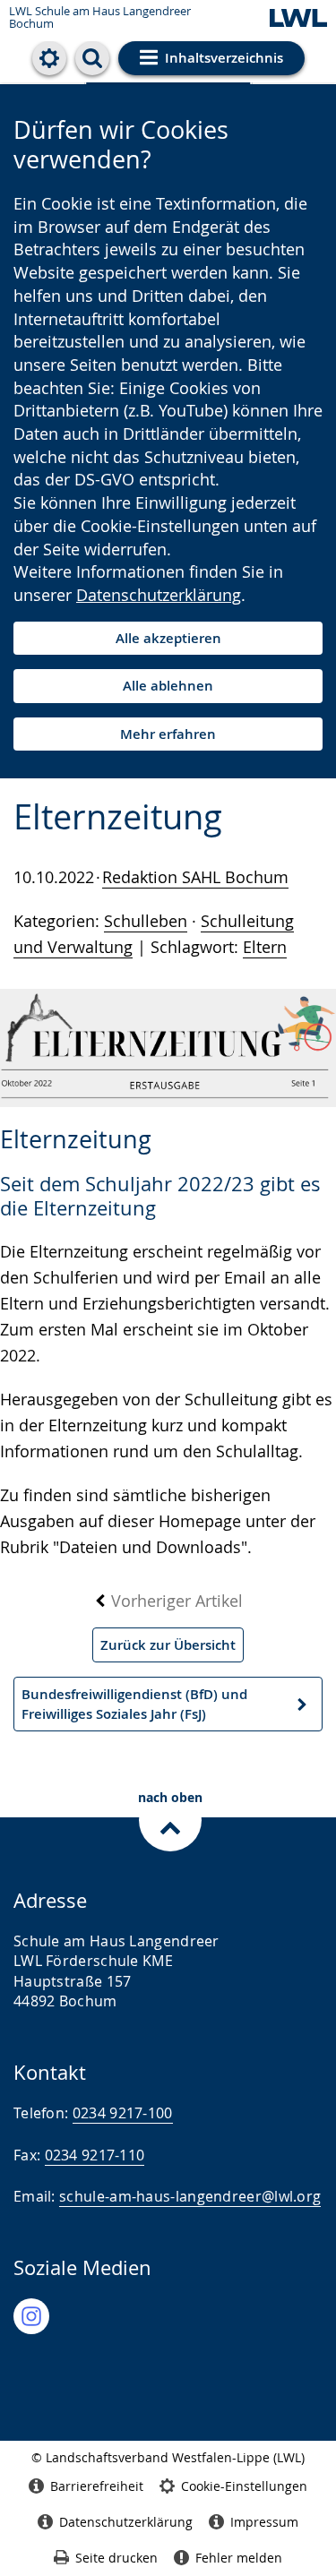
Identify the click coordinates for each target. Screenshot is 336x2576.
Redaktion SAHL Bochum (195, 877)
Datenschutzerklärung (159, 595)
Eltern (265, 947)
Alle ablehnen (168, 686)
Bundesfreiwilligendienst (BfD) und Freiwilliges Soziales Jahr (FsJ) (134, 1708)
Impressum (264, 2522)
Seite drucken (116, 2558)
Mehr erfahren (168, 734)
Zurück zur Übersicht (168, 1645)
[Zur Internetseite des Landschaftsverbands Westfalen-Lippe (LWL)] (298, 19)
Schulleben (146, 921)
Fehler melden (239, 2558)
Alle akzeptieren (168, 638)
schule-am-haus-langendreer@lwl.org (190, 2196)
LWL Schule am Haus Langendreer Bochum (100, 17)
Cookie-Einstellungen (244, 2486)
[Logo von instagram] (31, 2316)
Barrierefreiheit (97, 2486)
